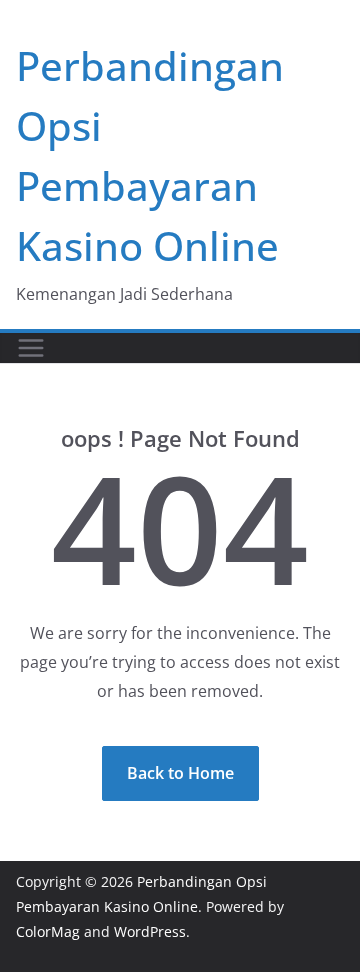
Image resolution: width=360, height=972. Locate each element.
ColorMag (48, 931)
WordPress (150, 931)
